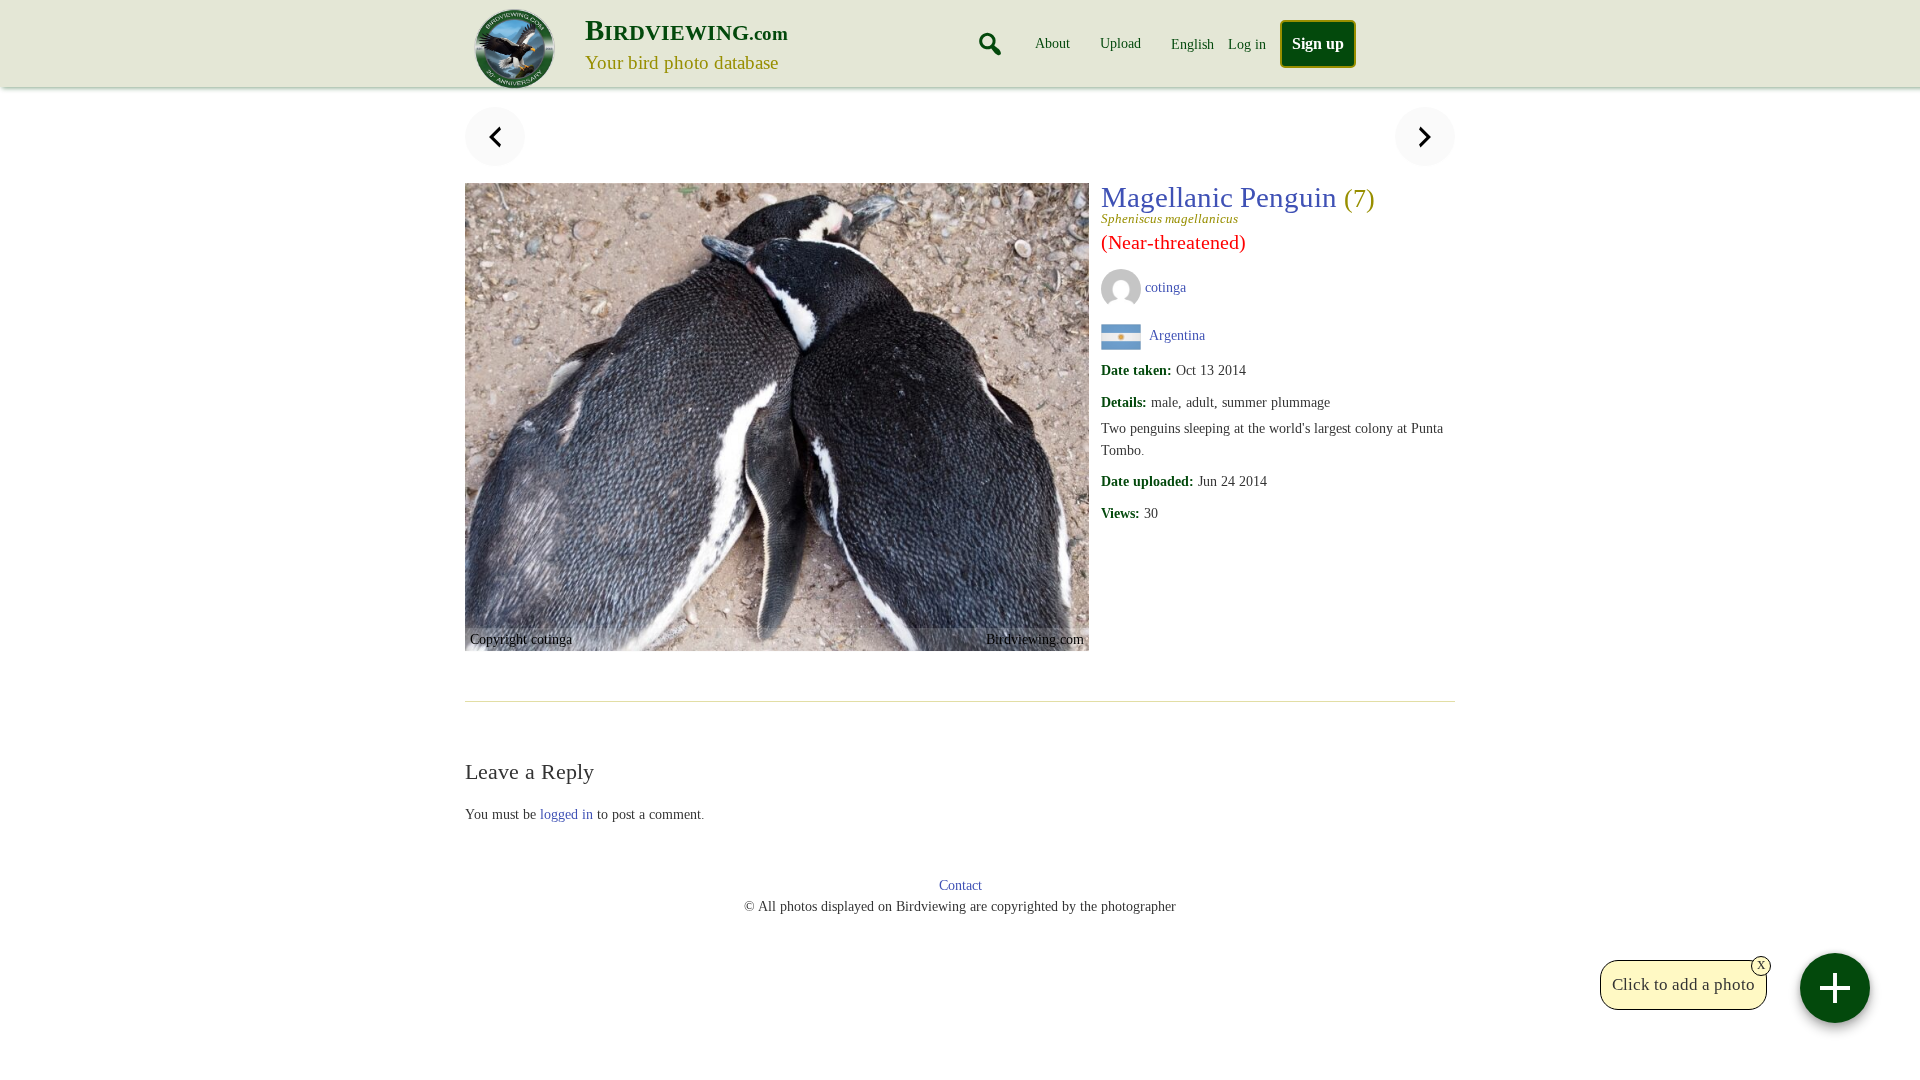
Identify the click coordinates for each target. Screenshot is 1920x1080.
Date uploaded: (1147, 481)
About (1052, 43)
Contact (960, 885)
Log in (1247, 44)
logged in (566, 814)
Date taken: (1136, 370)
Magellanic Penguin (1238, 203)
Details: (1124, 402)
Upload (1120, 43)
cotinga (1165, 287)
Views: (1120, 513)
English (1192, 44)
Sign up (1318, 43)
